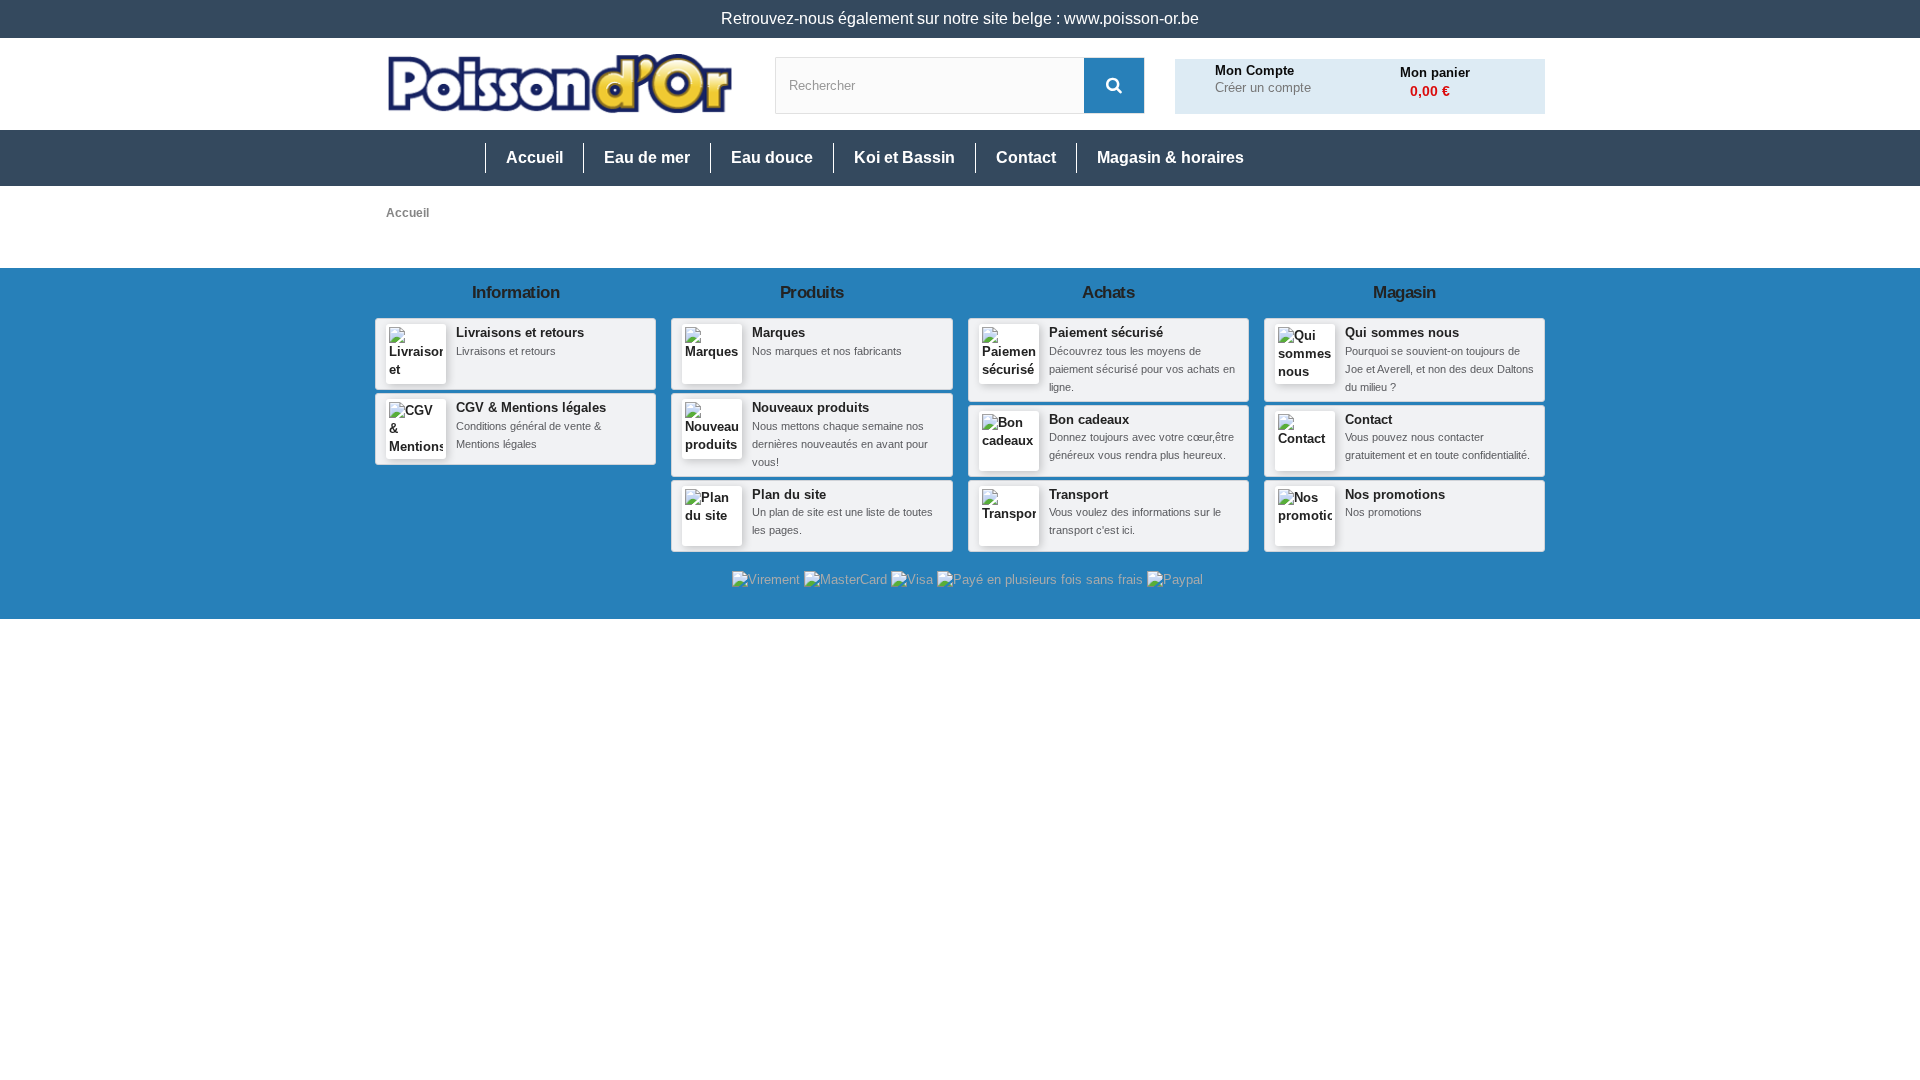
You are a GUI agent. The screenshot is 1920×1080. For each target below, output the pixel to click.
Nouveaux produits (810, 407)
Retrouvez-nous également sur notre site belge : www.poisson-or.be (960, 18)
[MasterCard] (847, 579)
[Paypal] (1175, 579)
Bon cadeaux (1089, 419)
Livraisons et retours (520, 332)
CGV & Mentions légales (531, 407)
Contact (1368, 419)
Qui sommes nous (1402, 332)
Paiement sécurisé (1106, 332)
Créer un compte (1263, 88)
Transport (1078, 494)
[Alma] (1042, 579)
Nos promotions (1395, 494)
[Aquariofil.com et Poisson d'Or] (560, 84)
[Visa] (914, 579)
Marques (778, 332)
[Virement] (768, 579)
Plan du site (789, 494)
